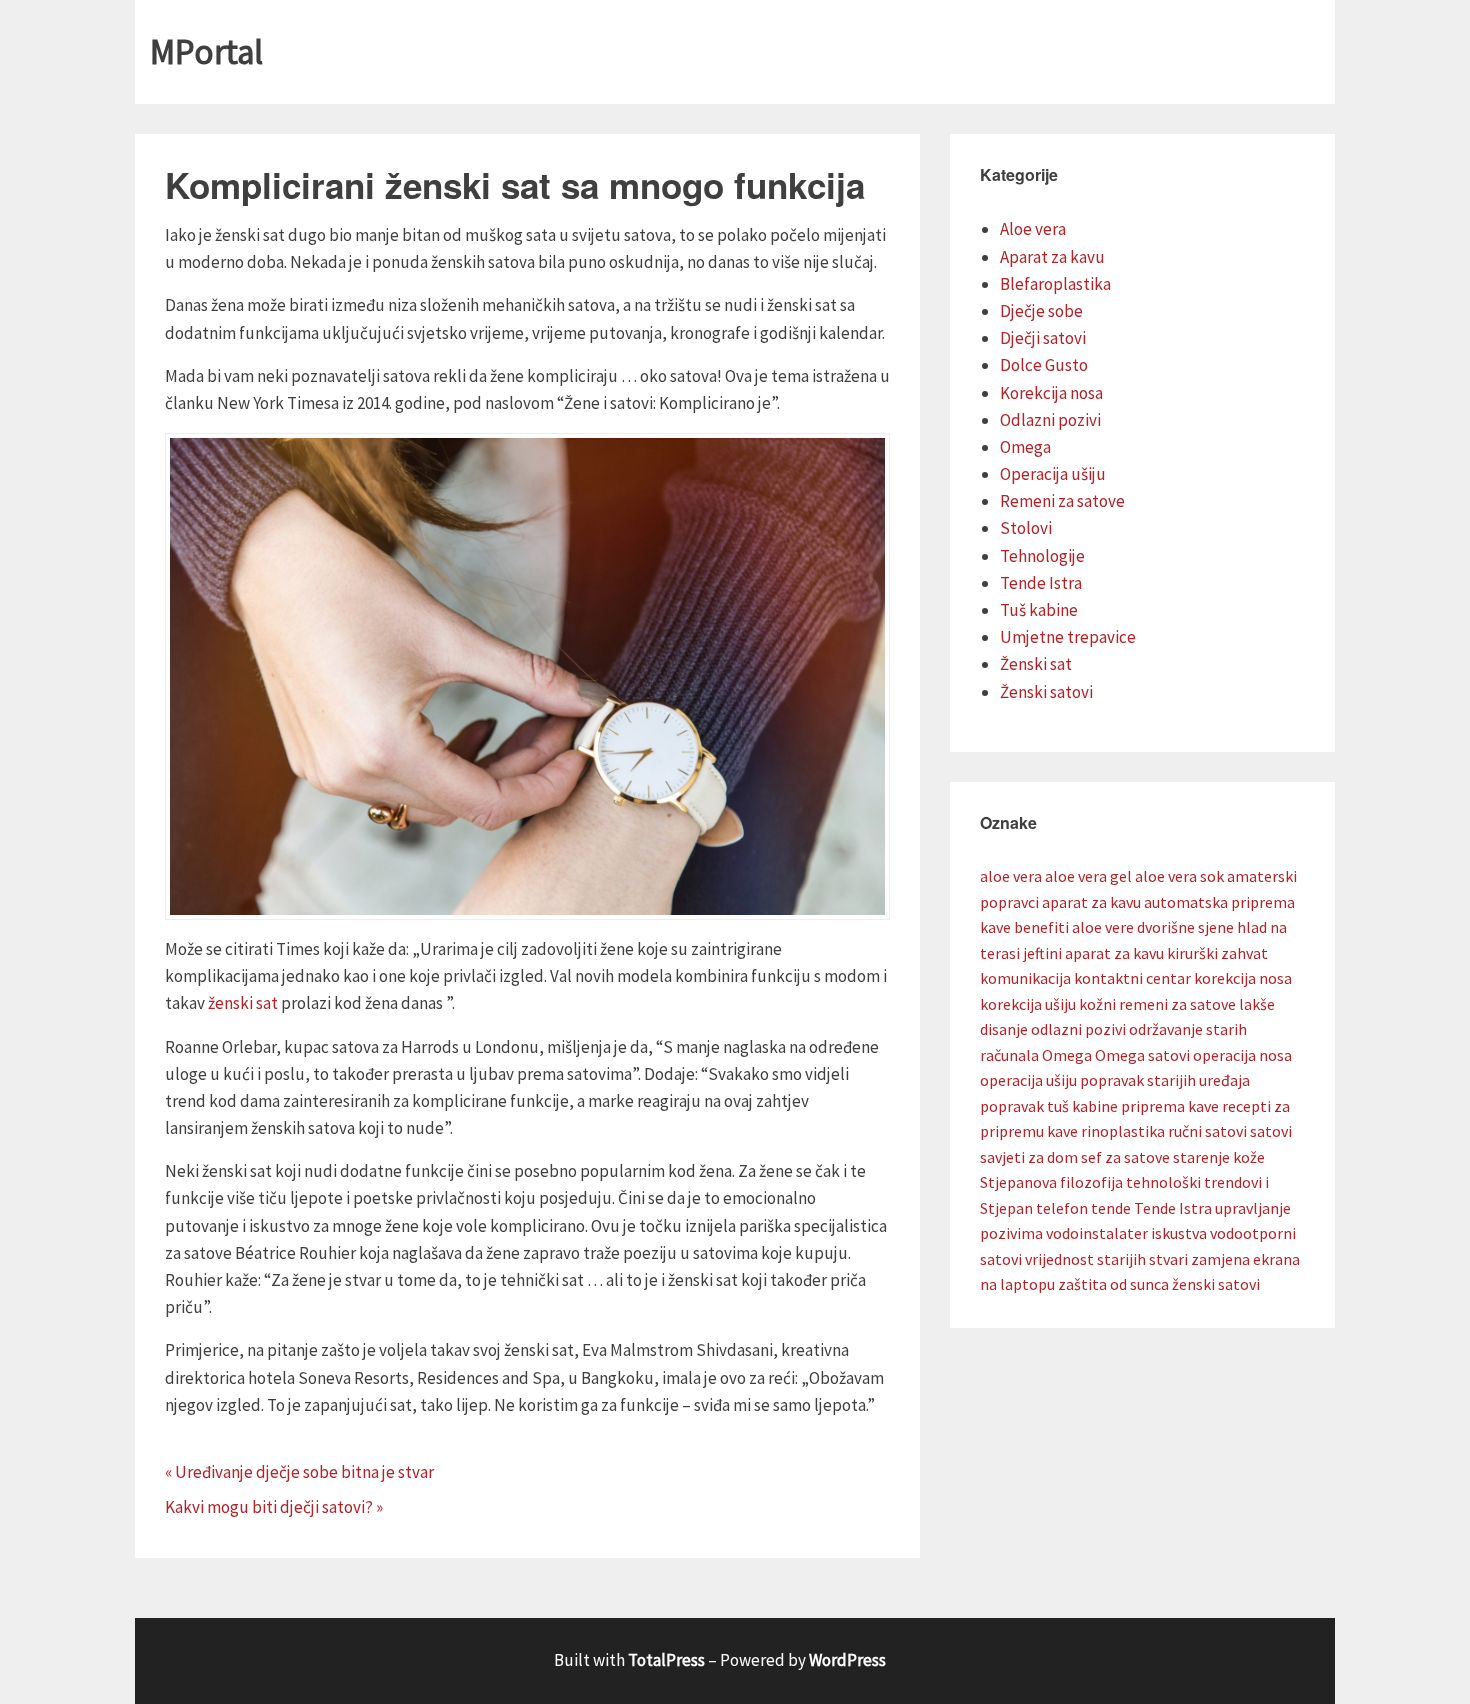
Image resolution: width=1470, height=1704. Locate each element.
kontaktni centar (1132, 978)
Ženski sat (1036, 664)
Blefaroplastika (1055, 284)
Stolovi (1026, 528)
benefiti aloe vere (1074, 927)
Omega (1025, 447)
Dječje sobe (1041, 311)
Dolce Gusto (1044, 365)
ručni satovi (1207, 1131)
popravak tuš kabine (1049, 1106)
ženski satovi (1216, 1284)
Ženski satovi (1046, 692)
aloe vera (1011, 876)
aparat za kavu (1091, 902)
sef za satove (1125, 1157)
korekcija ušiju (1028, 1004)
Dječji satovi (1043, 338)
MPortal (206, 52)
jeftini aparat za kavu (1093, 953)
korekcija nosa (1243, 978)
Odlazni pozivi (1050, 420)
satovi (1271, 1131)
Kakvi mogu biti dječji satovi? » (274, 1507)
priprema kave (1170, 1106)
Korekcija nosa (1051, 393)
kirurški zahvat (1217, 953)
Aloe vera (1033, 229)
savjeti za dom (1029, 1157)
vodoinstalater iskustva (1126, 1233)
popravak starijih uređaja (1165, 1080)
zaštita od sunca (1113, 1284)
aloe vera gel (1088, 876)
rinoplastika (1123, 1131)
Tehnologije (1042, 556)
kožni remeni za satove (1157, 1004)
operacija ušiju (1028, 1080)
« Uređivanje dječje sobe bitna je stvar (299, 1472)
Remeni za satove (1062, 501)
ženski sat (243, 1003)
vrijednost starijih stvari (1106, 1259)
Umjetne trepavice (1068, 637)
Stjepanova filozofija (1051, 1182)
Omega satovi (1142, 1055)
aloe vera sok (1179, 876)
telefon (1062, 1208)
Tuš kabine (1039, 610)
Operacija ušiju (1053, 474)
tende (1111, 1208)
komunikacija (1025, 978)
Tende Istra (1041, 583)
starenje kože (1219, 1157)
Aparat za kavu (1052, 257)
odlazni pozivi (1078, 1029)
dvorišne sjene (1185, 927)
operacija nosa (1242, 1055)
